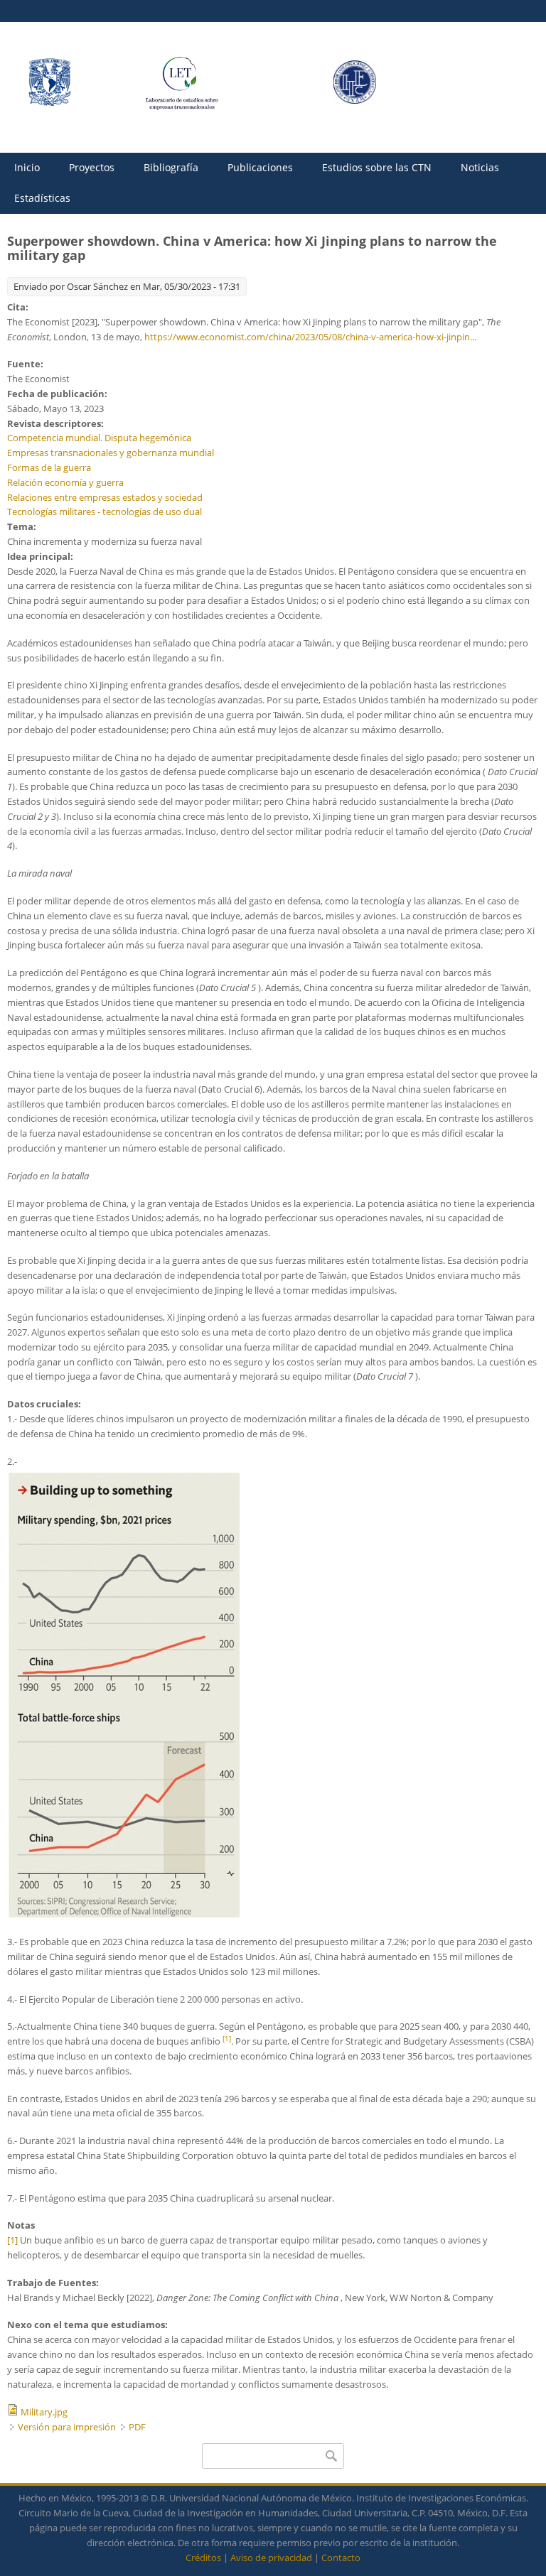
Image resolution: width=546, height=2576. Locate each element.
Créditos (203, 2558)
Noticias (480, 167)
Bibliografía (171, 167)
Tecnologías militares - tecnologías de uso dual (105, 512)
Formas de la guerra (49, 467)
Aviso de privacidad (271, 2558)
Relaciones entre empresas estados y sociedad (105, 497)
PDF (137, 2427)
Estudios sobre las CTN (377, 167)
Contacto (341, 2558)
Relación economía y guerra (65, 482)
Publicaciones (260, 167)
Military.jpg (44, 2412)
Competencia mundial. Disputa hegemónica (99, 438)
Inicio (27, 167)
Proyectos (92, 167)
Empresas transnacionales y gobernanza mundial (111, 453)
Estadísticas (42, 198)
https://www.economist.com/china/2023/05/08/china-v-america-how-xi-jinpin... (310, 337)
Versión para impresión (67, 2427)
